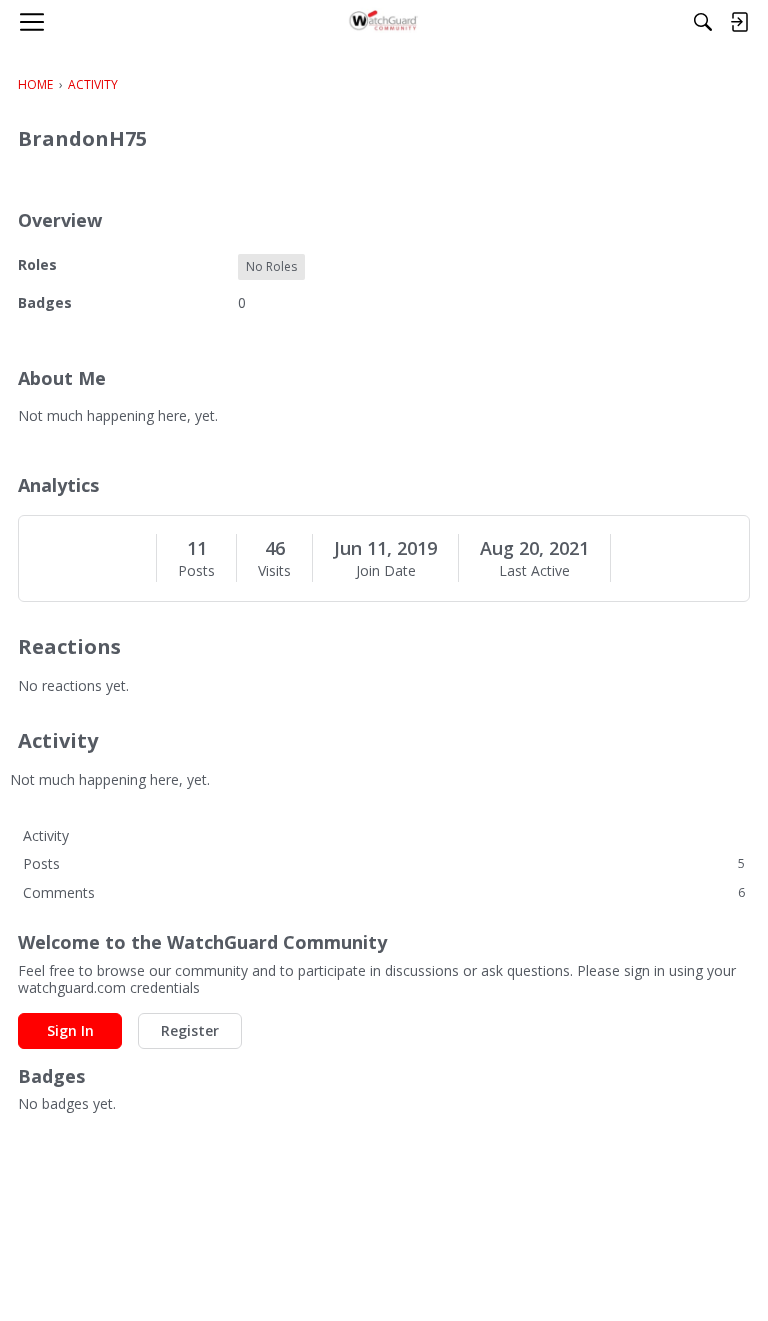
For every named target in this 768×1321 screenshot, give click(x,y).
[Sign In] (739, 22)
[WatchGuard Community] (384, 22)
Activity (46, 835)
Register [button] (190, 1030)
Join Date (386, 571)
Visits (274, 571)
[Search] (703, 22)
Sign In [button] (70, 1030)
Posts (196, 571)
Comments (384, 892)
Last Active (534, 571)
